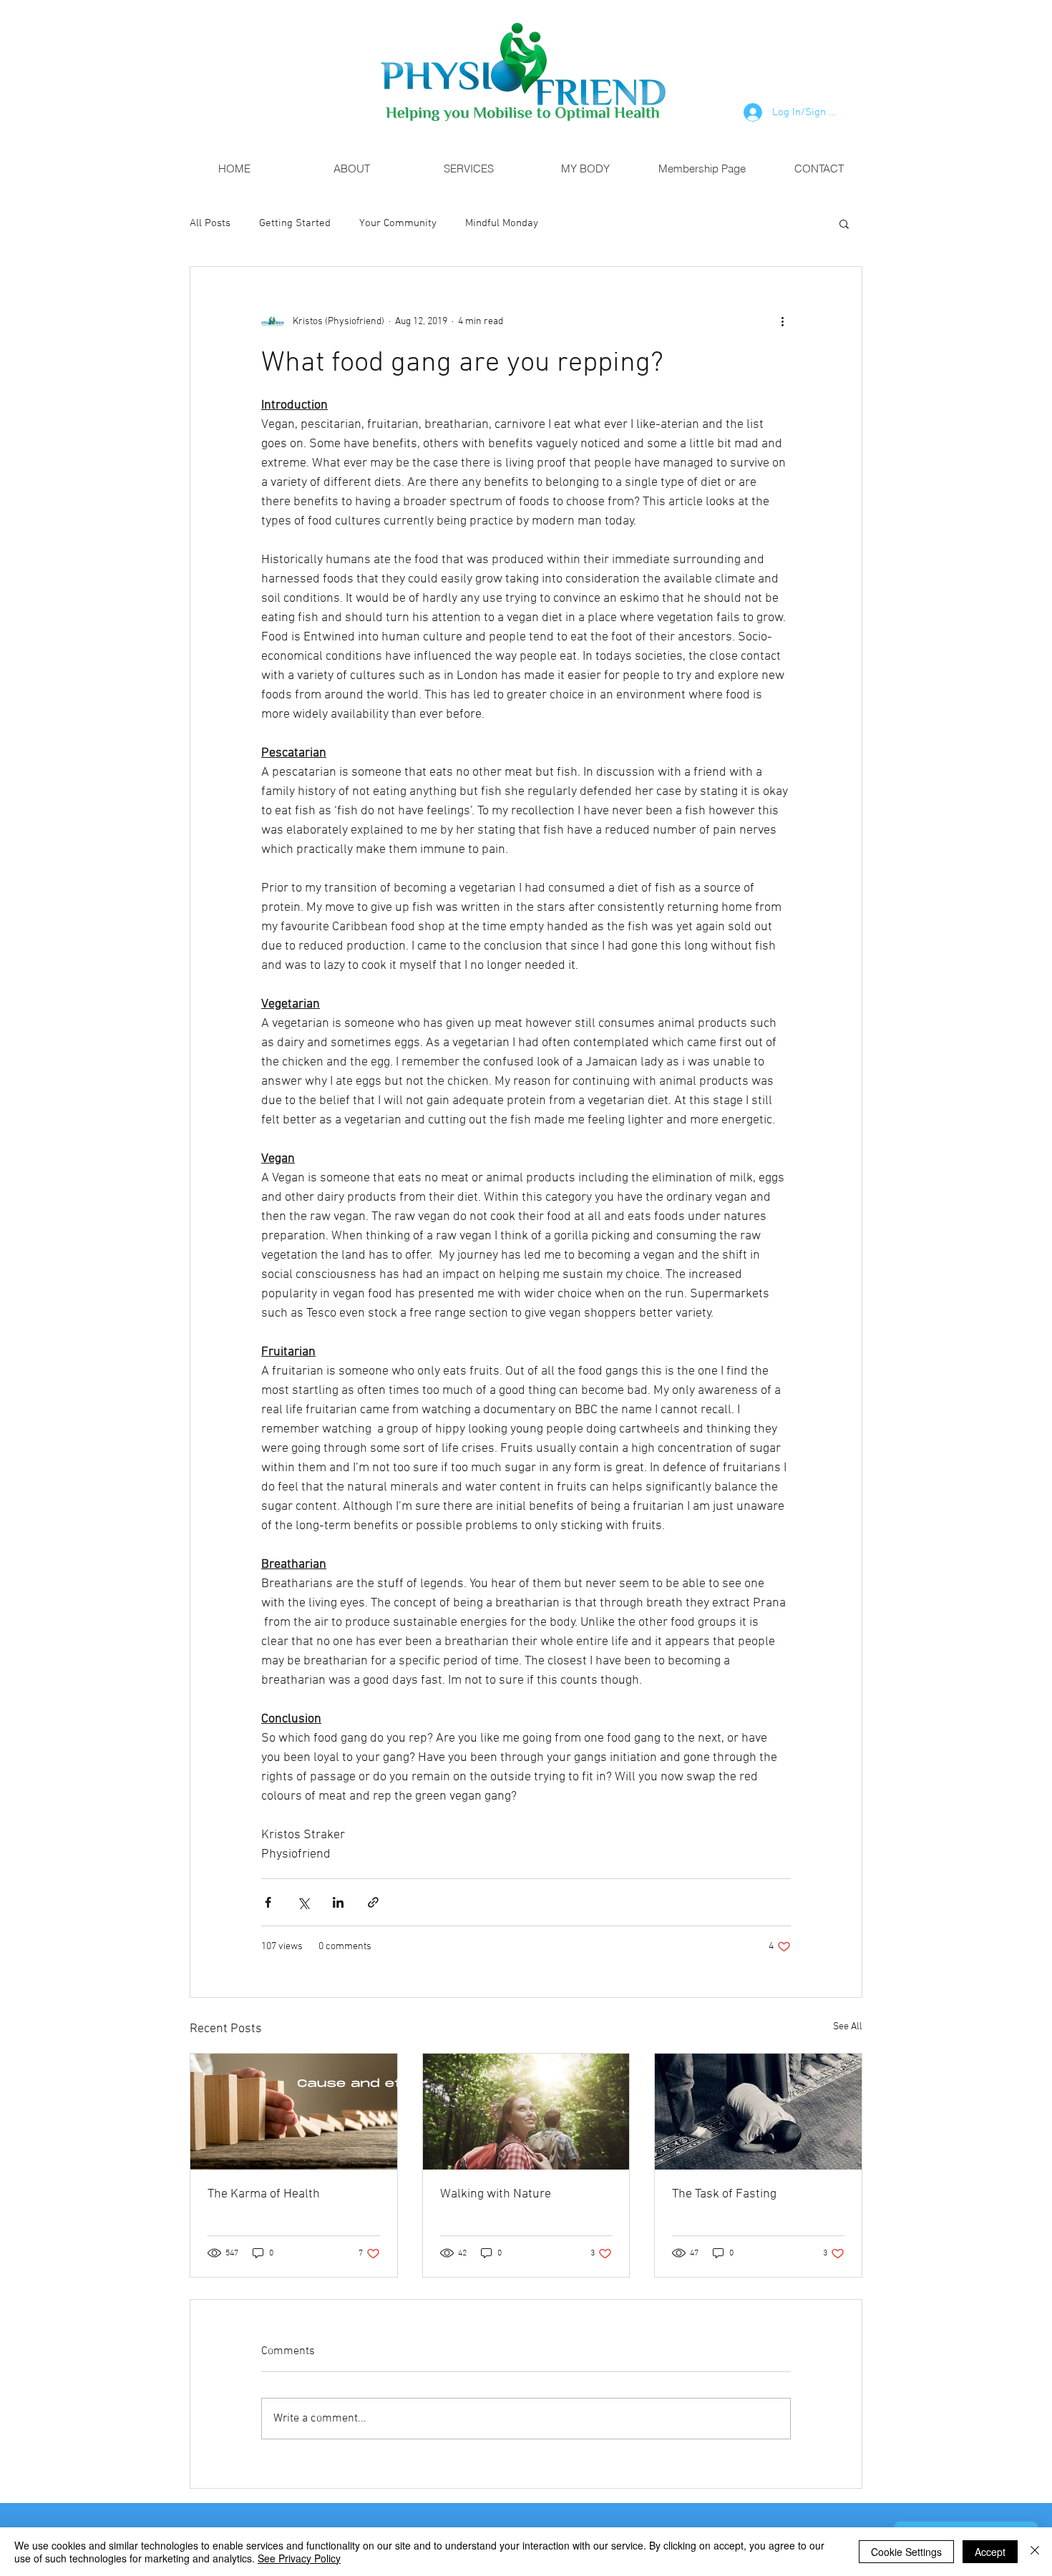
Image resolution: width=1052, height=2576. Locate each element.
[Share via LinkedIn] (338, 1902)
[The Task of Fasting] (758, 2112)
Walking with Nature (496, 2194)
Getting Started (295, 223)
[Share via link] (373, 1902)
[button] (844, 223)
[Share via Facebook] (268, 1902)
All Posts (210, 223)
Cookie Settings (906, 2552)
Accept (990, 2552)
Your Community (398, 223)
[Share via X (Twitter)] (303, 1902)
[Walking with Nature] (526, 2112)
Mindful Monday (502, 223)
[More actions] (782, 321)
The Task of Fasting (724, 2194)
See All (848, 2027)
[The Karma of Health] (294, 2112)
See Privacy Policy (299, 2558)
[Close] (1035, 2552)
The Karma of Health (264, 2194)
